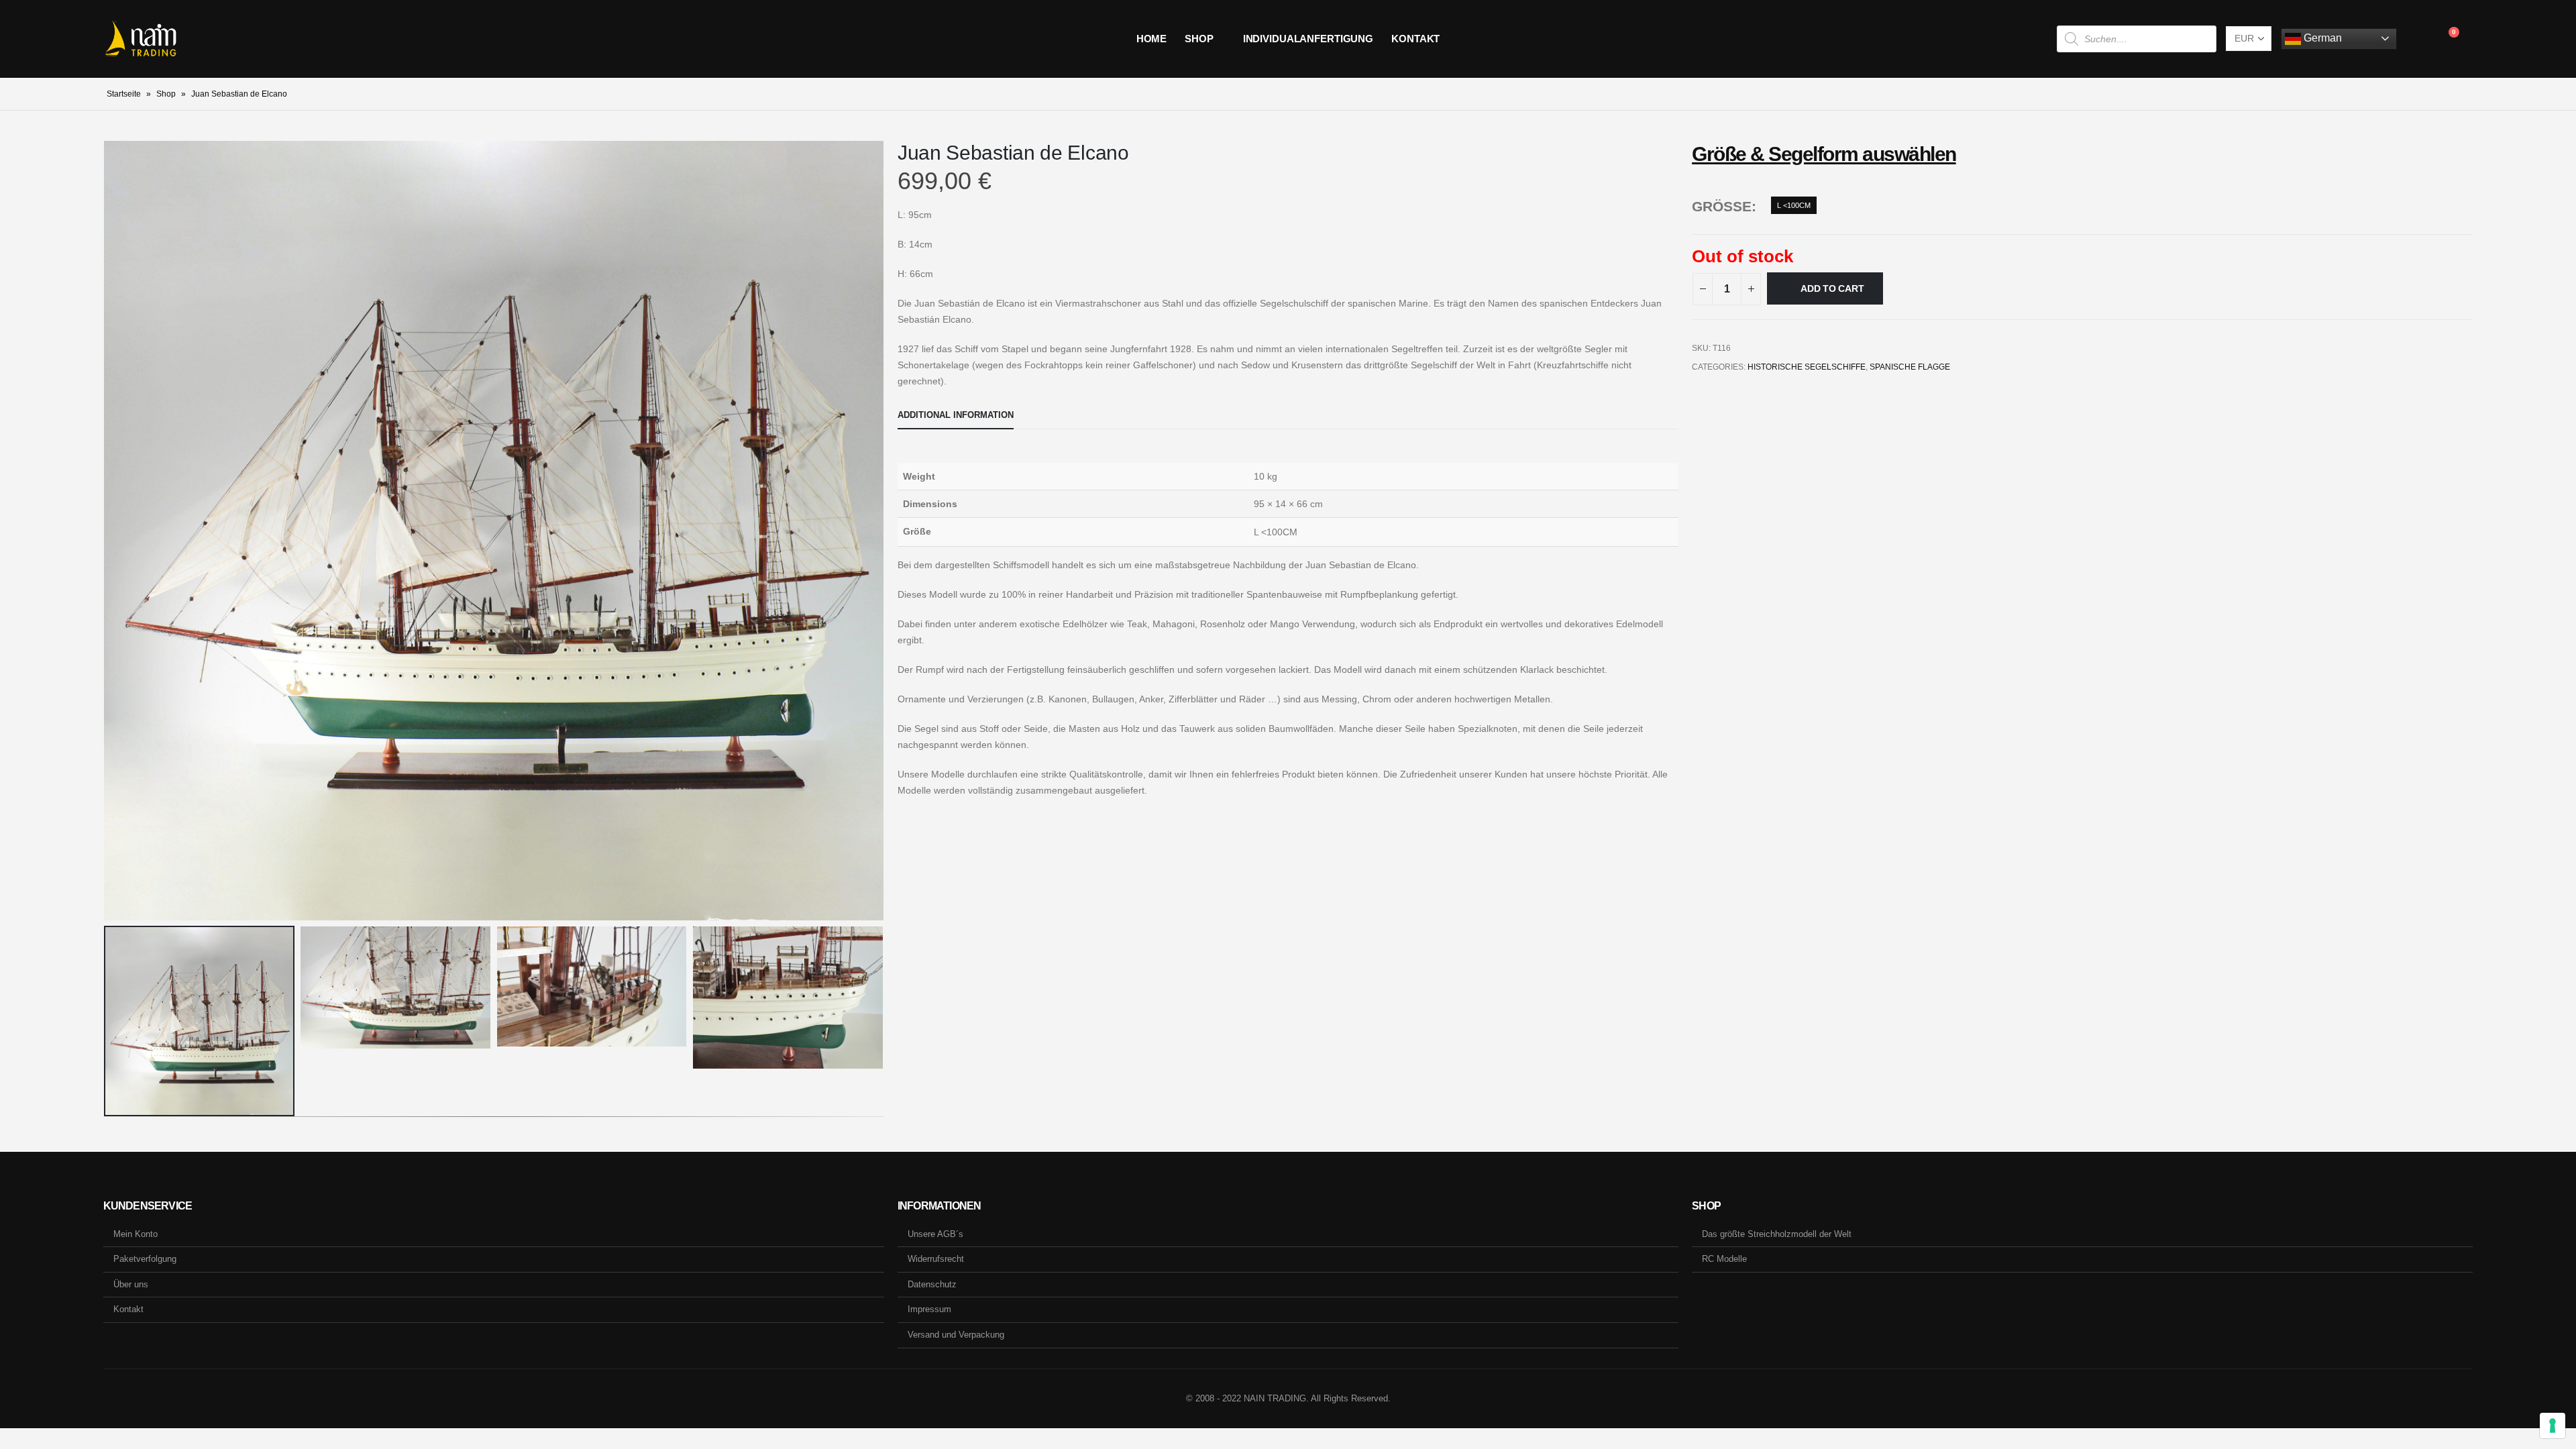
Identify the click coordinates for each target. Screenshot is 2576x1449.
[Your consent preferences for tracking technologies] (2553, 1426)
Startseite (124, 94)
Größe (1722, 206)
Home (1152, 39)
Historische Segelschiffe (1807, 367)
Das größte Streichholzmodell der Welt (1777, 1234)
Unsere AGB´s (935, 1234)
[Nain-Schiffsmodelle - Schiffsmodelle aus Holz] (141, 39)
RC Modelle (1724, 1259)
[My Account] (2417, 39)
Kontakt (1415, 39)
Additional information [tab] (956, 415)
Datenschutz (932, 1284)
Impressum (929, 1309)
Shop (1199, 39)
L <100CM (1794, 205)
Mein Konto (136, 1234)
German (2321, 38)
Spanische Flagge (1910, 367)
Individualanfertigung (1308, 39)
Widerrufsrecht (936, 1259)
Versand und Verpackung (956, 1335)
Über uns (131, 1284)
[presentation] (107, 531)
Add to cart (1832, 288)
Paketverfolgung (145, 1259)
